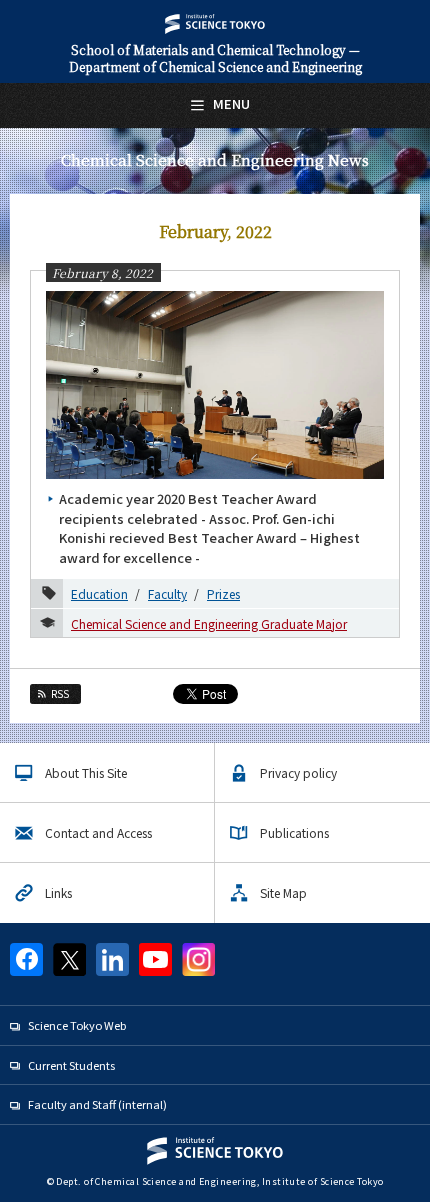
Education (99, 593)
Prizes (223, 593)
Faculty (167, 593)
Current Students (71, 1065)
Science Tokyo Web (77, 1025)
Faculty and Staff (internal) (97, 1104)
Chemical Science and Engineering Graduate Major (209, 623)
